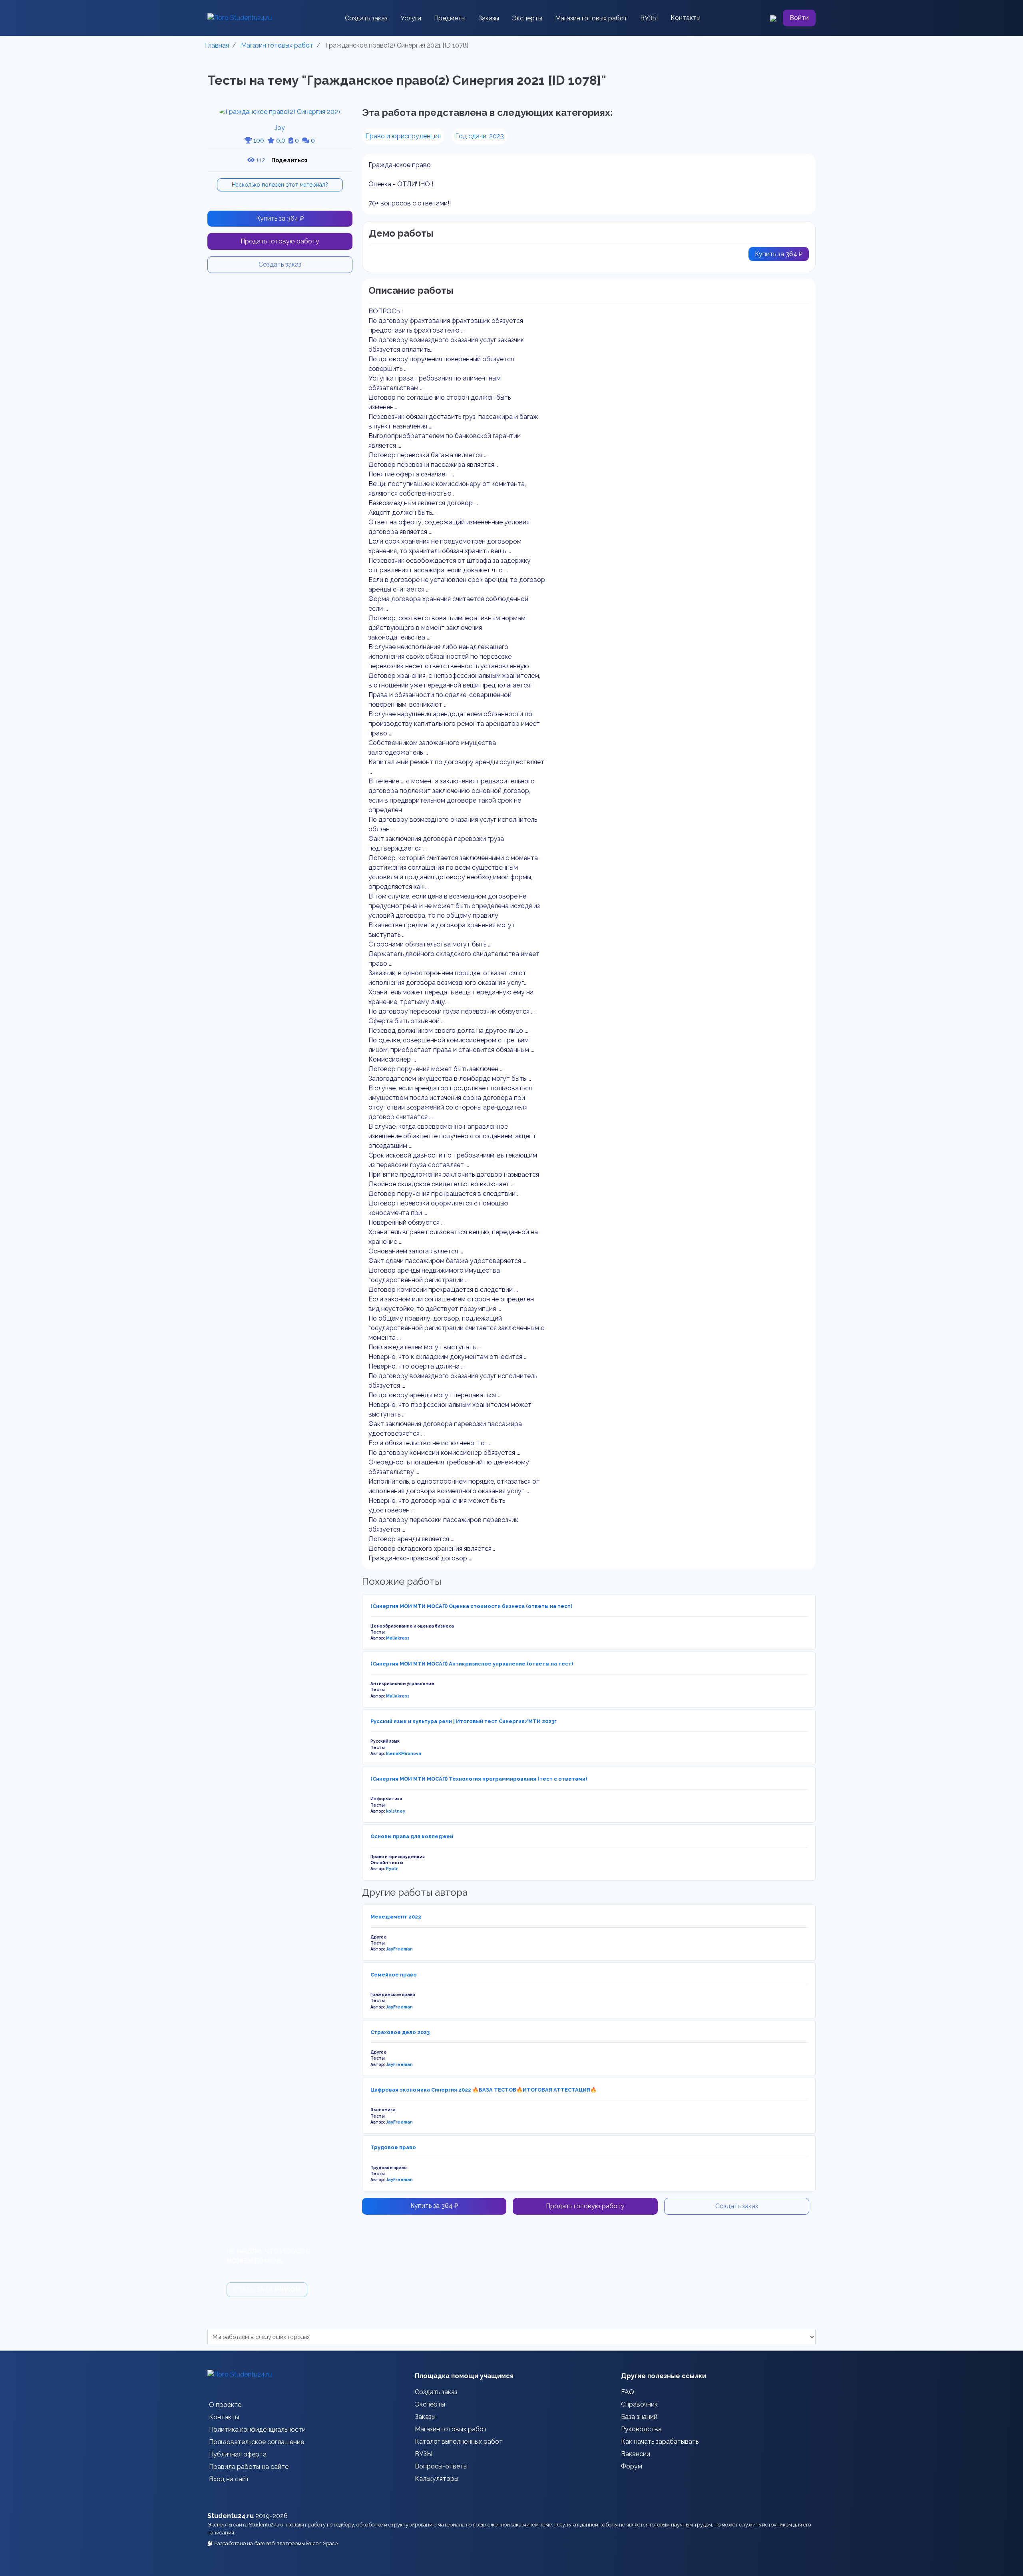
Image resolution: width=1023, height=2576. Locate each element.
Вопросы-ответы (441, 2466)
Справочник (639, 2404)
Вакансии (636, 2454)
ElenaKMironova (404, 1753)
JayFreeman (399, 1949)
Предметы (450, 18)
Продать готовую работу (280, 241)
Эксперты (527, 18)
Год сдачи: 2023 (480, 136)
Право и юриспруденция (403, 136)
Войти (799, 18)
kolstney (396, 1811)
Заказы (489, 18)
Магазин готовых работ (591, 18)
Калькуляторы (437, 2479)
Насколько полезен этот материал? (280, 185)
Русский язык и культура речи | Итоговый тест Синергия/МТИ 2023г (464, 1721)
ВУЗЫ (649, 18)
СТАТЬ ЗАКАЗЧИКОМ (267, 2290)
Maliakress (398, 1638)
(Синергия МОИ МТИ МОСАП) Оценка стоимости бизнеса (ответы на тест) (471, 1606)
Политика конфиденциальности (257, 2430)
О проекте (225, 2405)
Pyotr (392, 1869)
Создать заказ (366, 18)
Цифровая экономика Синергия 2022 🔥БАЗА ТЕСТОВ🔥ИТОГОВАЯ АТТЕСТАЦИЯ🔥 (484, 2090)
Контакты (686, 18)
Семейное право (394, 1975)
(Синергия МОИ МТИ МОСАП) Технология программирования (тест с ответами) (479, 1779)
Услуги (411, 18)
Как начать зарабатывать (660, 2442)
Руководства (641, 2429)
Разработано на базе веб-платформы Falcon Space (276, 2543)
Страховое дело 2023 (400, 2032)
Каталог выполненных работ (459, 2442)
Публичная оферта (238, 2454)
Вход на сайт (229, 2479)
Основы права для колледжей (412, 1836)
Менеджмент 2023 (396, 1917)
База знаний (639, 2417)
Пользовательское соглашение (257, 2442)
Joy (280, 128)
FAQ (628, 2392)
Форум (632, 2466)
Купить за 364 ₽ (280, 218)
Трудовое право (393, 2147)
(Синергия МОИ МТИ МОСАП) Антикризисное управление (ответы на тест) (472, 1664)
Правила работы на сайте (249, 2467)
